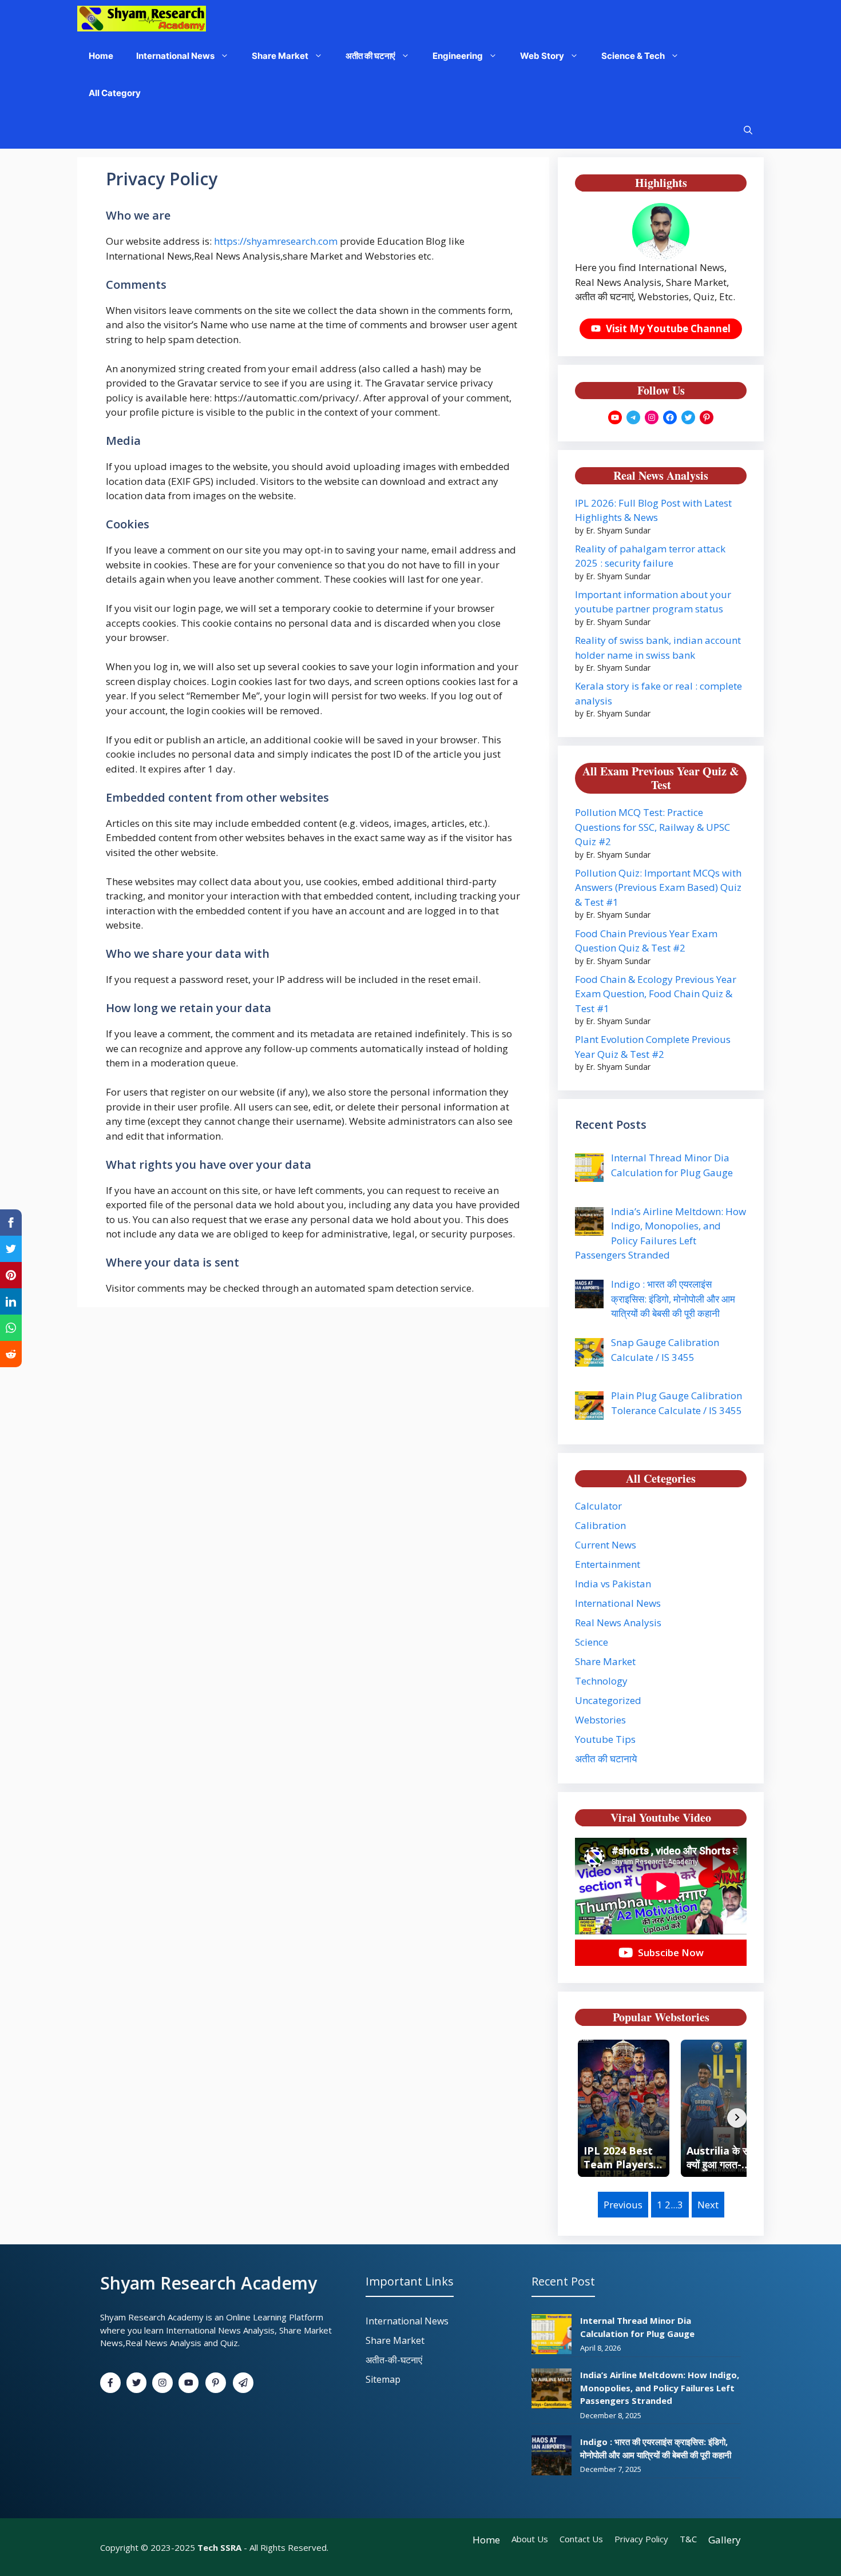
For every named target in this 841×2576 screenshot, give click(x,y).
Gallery (725, 2540)
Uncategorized (608, 1700)
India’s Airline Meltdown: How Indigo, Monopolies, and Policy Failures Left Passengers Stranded (660, 2388)
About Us (530, 2539)
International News (175, 56)
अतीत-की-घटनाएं (394, 2360)
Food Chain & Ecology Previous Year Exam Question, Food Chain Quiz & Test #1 (656, 994)
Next (708, 2205)
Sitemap (383, 2379)
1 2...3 (670, 2205)
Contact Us (581, 2539)
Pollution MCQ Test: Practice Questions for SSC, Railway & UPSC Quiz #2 (652, 827)
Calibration (600, 1525)
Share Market (280, 56)
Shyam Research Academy (209, 2283)
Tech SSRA (219, 2547)
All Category (115, 93)
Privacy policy (641, 2539)
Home (101, 56)
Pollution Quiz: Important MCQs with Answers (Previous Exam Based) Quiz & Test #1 (658, 887)
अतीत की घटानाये (606, 1759)
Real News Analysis (618, 1623)
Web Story (542, 56)
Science (592, 1642)
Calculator (598, 1506)
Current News (606, 1545)
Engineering (458, 56)
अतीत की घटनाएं (370, 56)
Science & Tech (633, 56)
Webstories (600, 1720)
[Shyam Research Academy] (142, 19)
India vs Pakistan (613, 1584)
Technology (601, 1681)
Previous (623, 2205)
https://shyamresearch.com (276, 241)
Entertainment (608, 1564)
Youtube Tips (605, 1739)
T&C (688, 2539)
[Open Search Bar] (748, 130)
